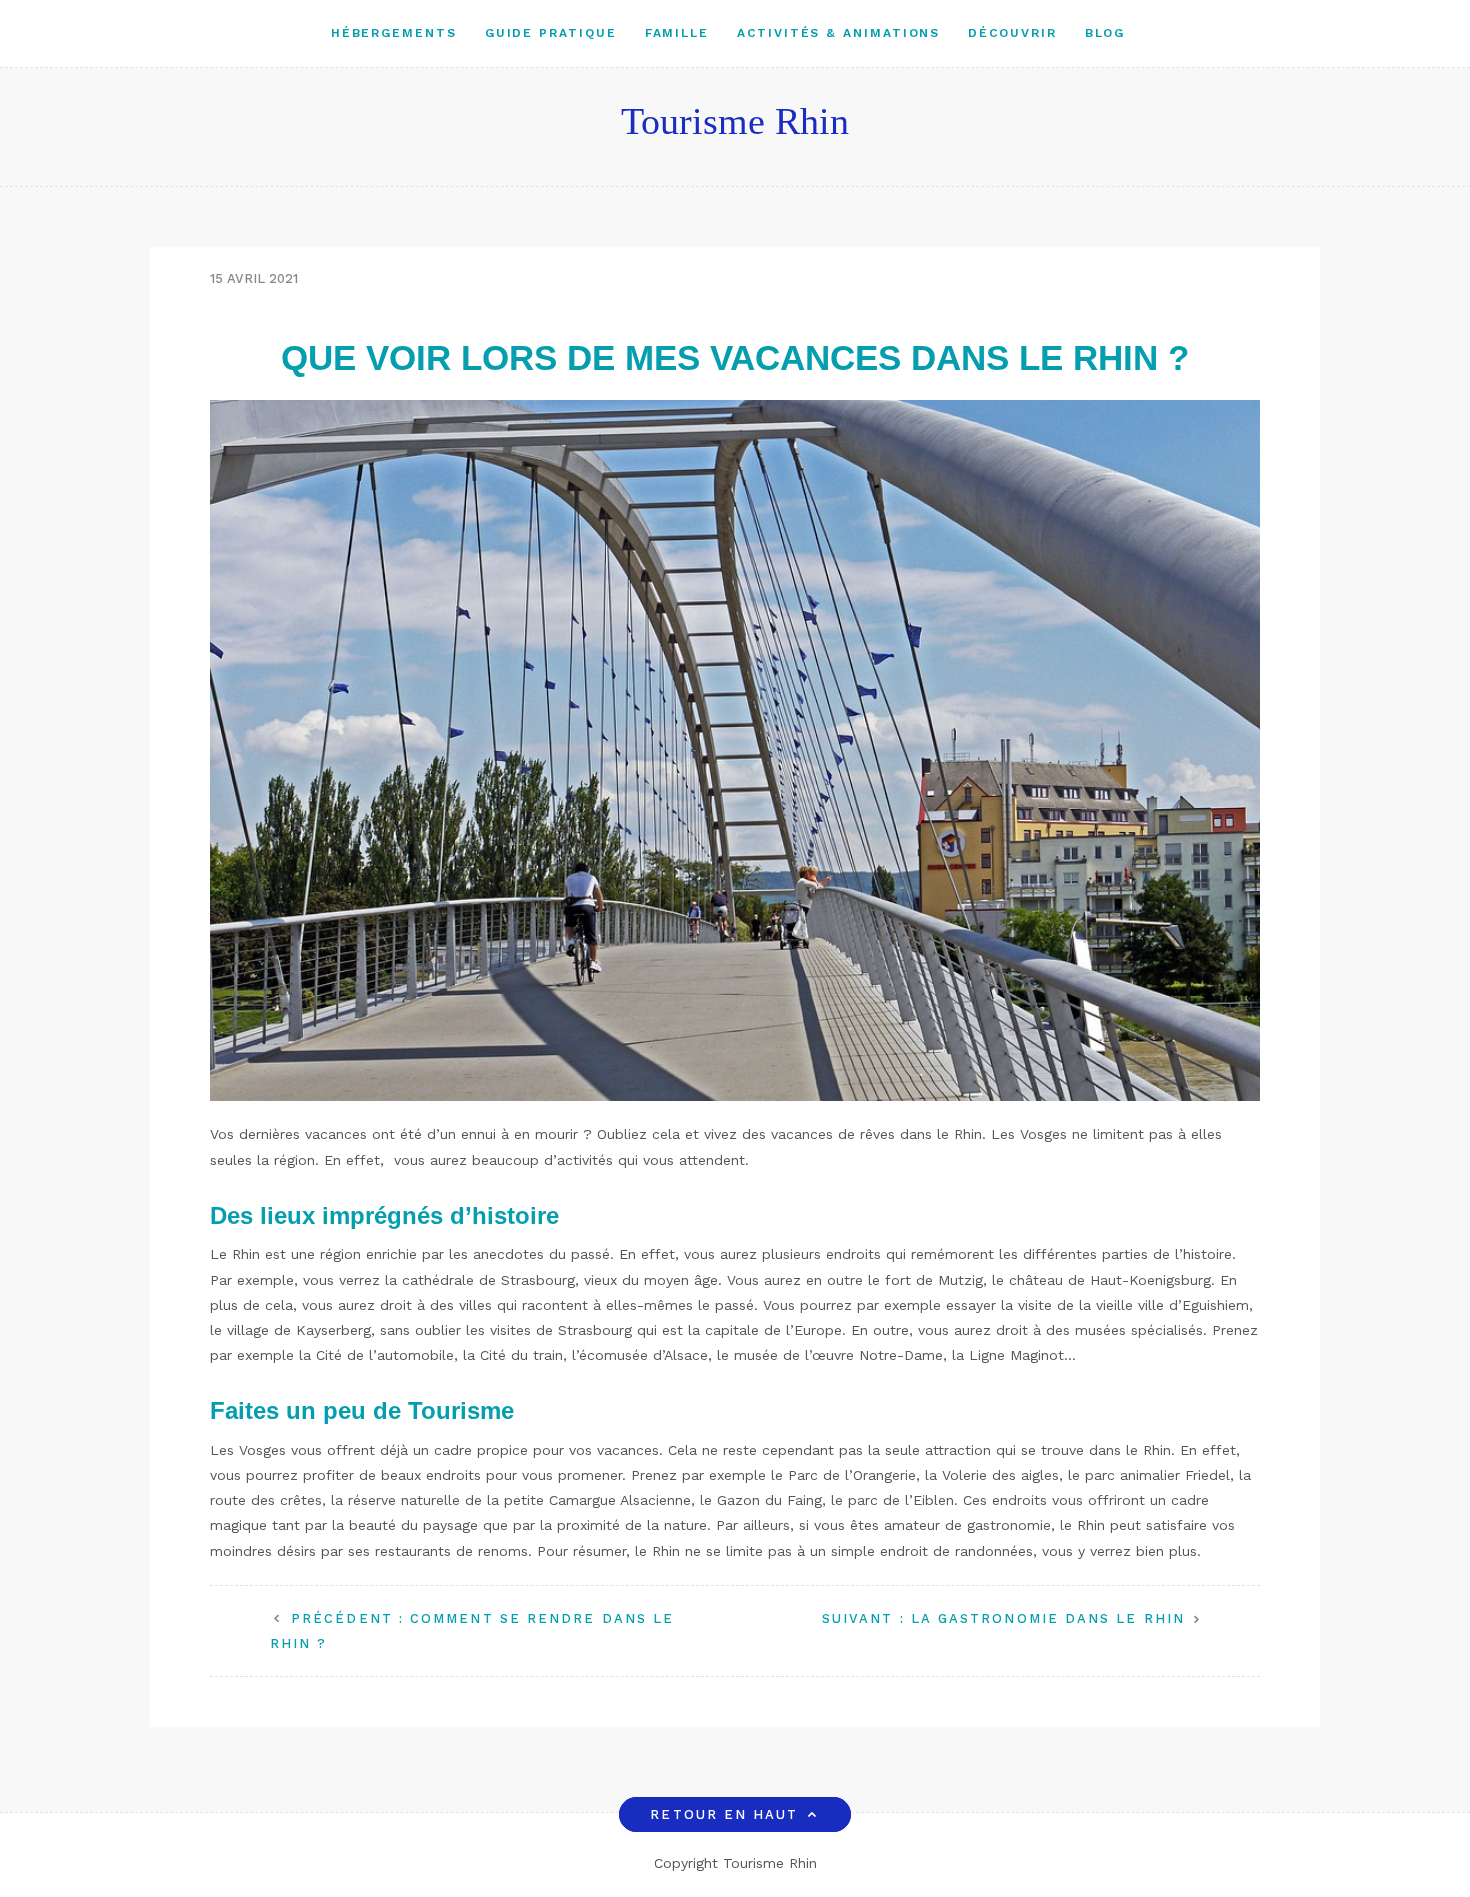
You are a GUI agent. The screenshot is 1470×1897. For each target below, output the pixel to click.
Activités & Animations (838, 33)
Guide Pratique (551, 33)
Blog (1105, 33)
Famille (677, 33)
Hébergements (394, 33)
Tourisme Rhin (735, 121)
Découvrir (1012, 33)
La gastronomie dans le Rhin (1003, 1618)
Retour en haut (724, 1814)
